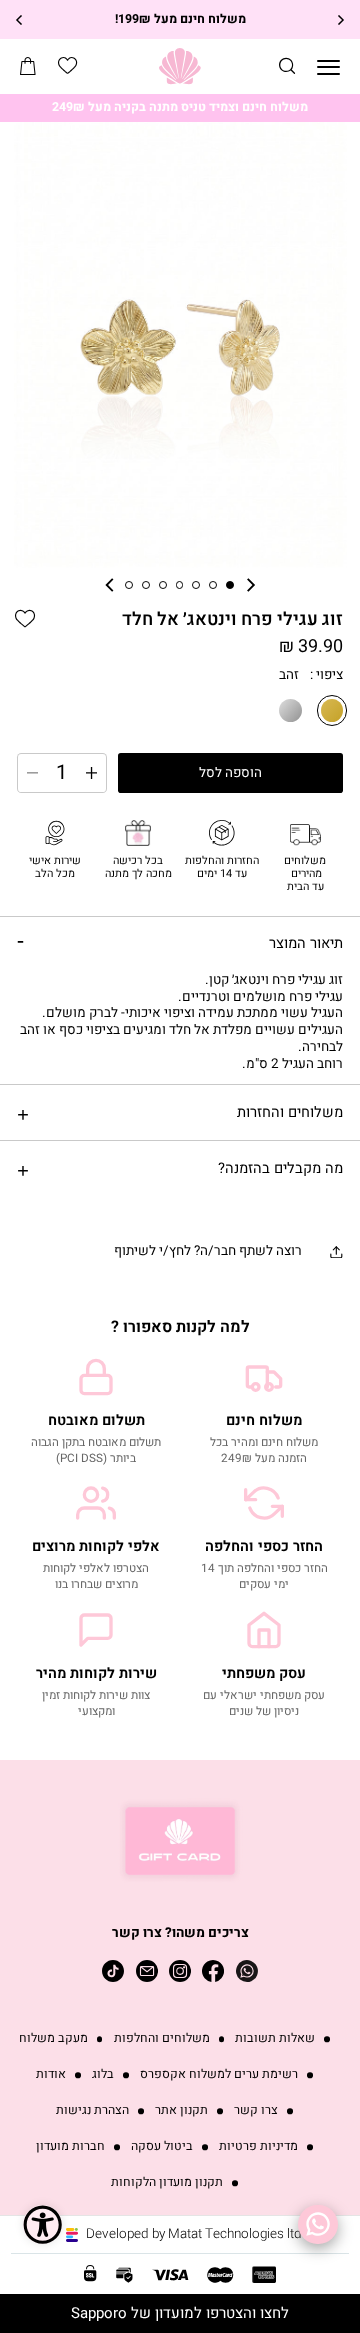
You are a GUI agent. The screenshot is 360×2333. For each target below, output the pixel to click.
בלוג (103, 2074)
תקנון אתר (181, 2110)
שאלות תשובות (275, 2038)
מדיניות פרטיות (258, 2146)
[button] (287, 66)
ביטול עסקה (162, 2146)
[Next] (20, 20)
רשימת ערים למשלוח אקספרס (219, 2074)
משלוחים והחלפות (162, 2038)
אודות (51, 2074)
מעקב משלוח (53, 2038)
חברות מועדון (70, 2146)
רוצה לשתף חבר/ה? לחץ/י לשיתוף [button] (208, 1251)
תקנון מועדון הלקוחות (167, 2182)
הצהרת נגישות (92, 2110)
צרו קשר (256, 2110)
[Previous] (340, 20)
